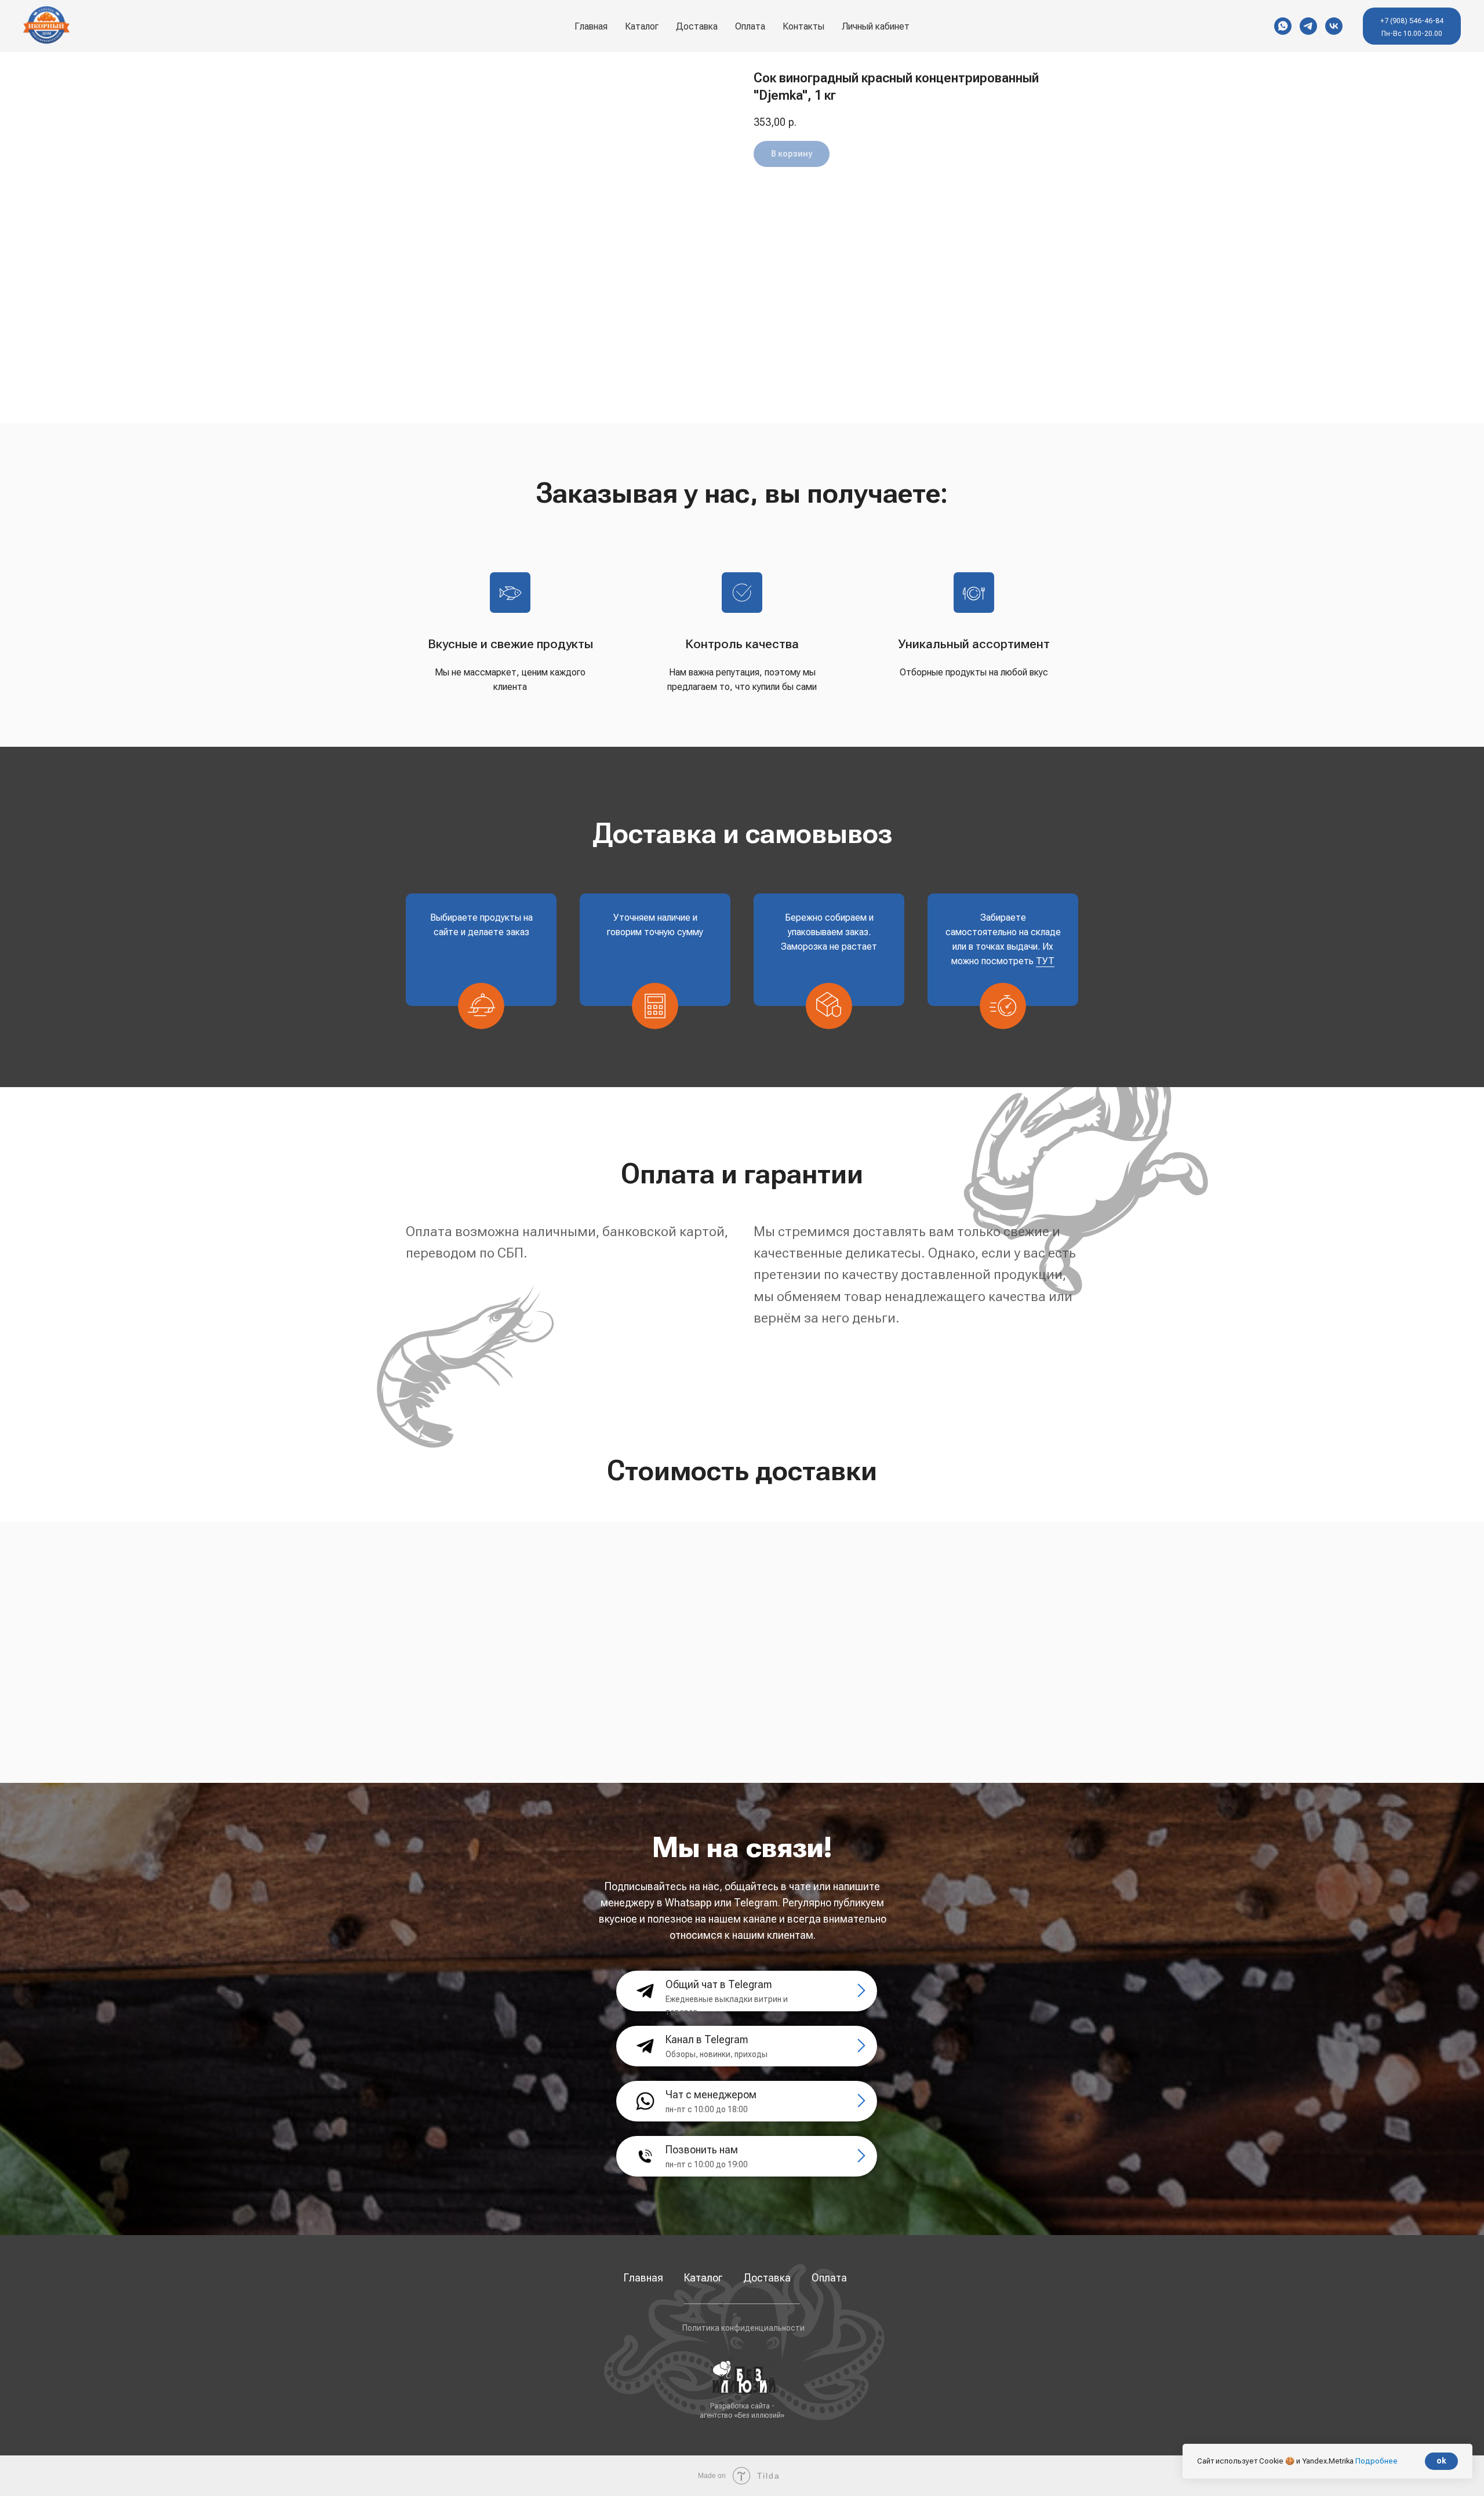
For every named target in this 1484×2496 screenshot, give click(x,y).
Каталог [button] (642, 26)
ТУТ (1045, 961)
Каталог (703, 2278)
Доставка (697, 26)
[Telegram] (1308, 26)
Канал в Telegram (707, 2039)
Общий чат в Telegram (719, 1984)
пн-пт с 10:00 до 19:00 (707, 2164)
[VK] (1334, 26)
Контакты (803, 26)
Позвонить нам (702, 2150)
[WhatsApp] (1283, 26)
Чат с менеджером (711, 2094)
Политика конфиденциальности (743, 2328)
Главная (591, 26)
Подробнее (1376, 2461)
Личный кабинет (876, 26)
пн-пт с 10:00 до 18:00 (707, 2109)
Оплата (750, 26)
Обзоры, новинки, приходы (716, 2054)
